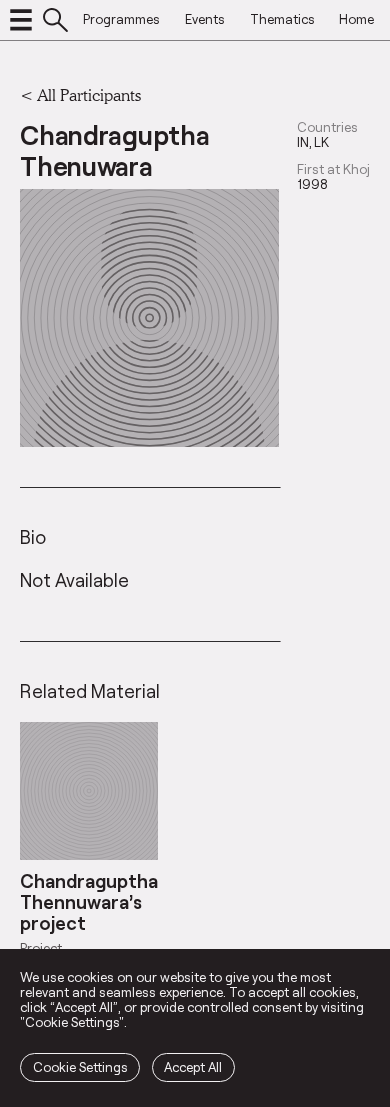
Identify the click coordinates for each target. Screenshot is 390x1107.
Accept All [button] (193, 1067)
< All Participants (80, 94)
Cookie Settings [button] (80, 1067)
